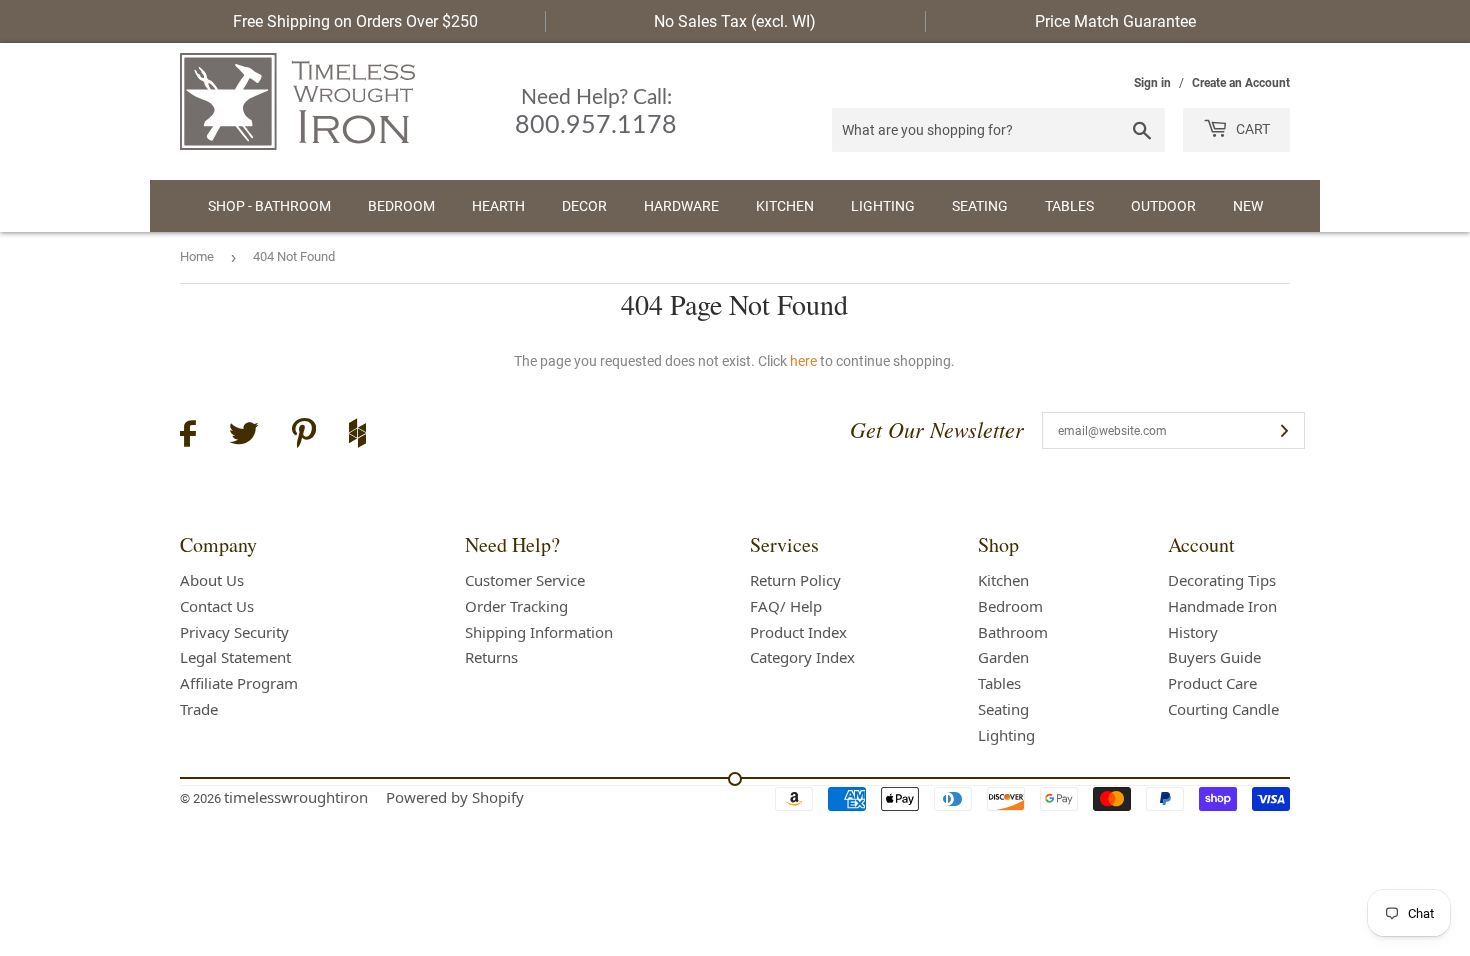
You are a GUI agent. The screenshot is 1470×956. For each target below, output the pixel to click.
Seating (980, 206)
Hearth (498, 206)
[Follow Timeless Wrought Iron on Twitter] (244, 436)
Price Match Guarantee (1115, 21)
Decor (584, 206)
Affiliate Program (239, 683)
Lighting (883, 206)
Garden (1003, 657)
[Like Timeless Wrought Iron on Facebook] (188, 436)
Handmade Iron (1222, 606)
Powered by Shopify (455, 797)
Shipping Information (539, 632)
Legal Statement (235, 657)
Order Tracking (516, 606)
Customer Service (525, 580)
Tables (1069, 206)
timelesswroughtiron (296, 797)
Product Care (1212, 683)
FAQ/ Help (786, 606)
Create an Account (1241, 83)
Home (197, 256)
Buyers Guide (1214, 657)
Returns (491, 657)
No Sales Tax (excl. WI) (735, 21)
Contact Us (217, 606)
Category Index (802, 657)
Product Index (798, 632)
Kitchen (785, 206)
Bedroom (401, 206)
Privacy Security (234, 632)
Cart (1251, 129)
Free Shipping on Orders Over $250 (355, 21)
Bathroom (1013, 632)
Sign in (1152, 83)
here (803, 361)
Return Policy (795, 580)
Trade (199, 709)
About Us (212, 580)
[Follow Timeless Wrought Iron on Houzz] (357, 436)
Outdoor (1163, 206)
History (1193, 632)
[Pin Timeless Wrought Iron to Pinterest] (304, 436)
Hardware (681, 206)
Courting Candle (1223, 709)
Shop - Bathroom (269, 206)
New (1248, 206)
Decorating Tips (1222, 580)
